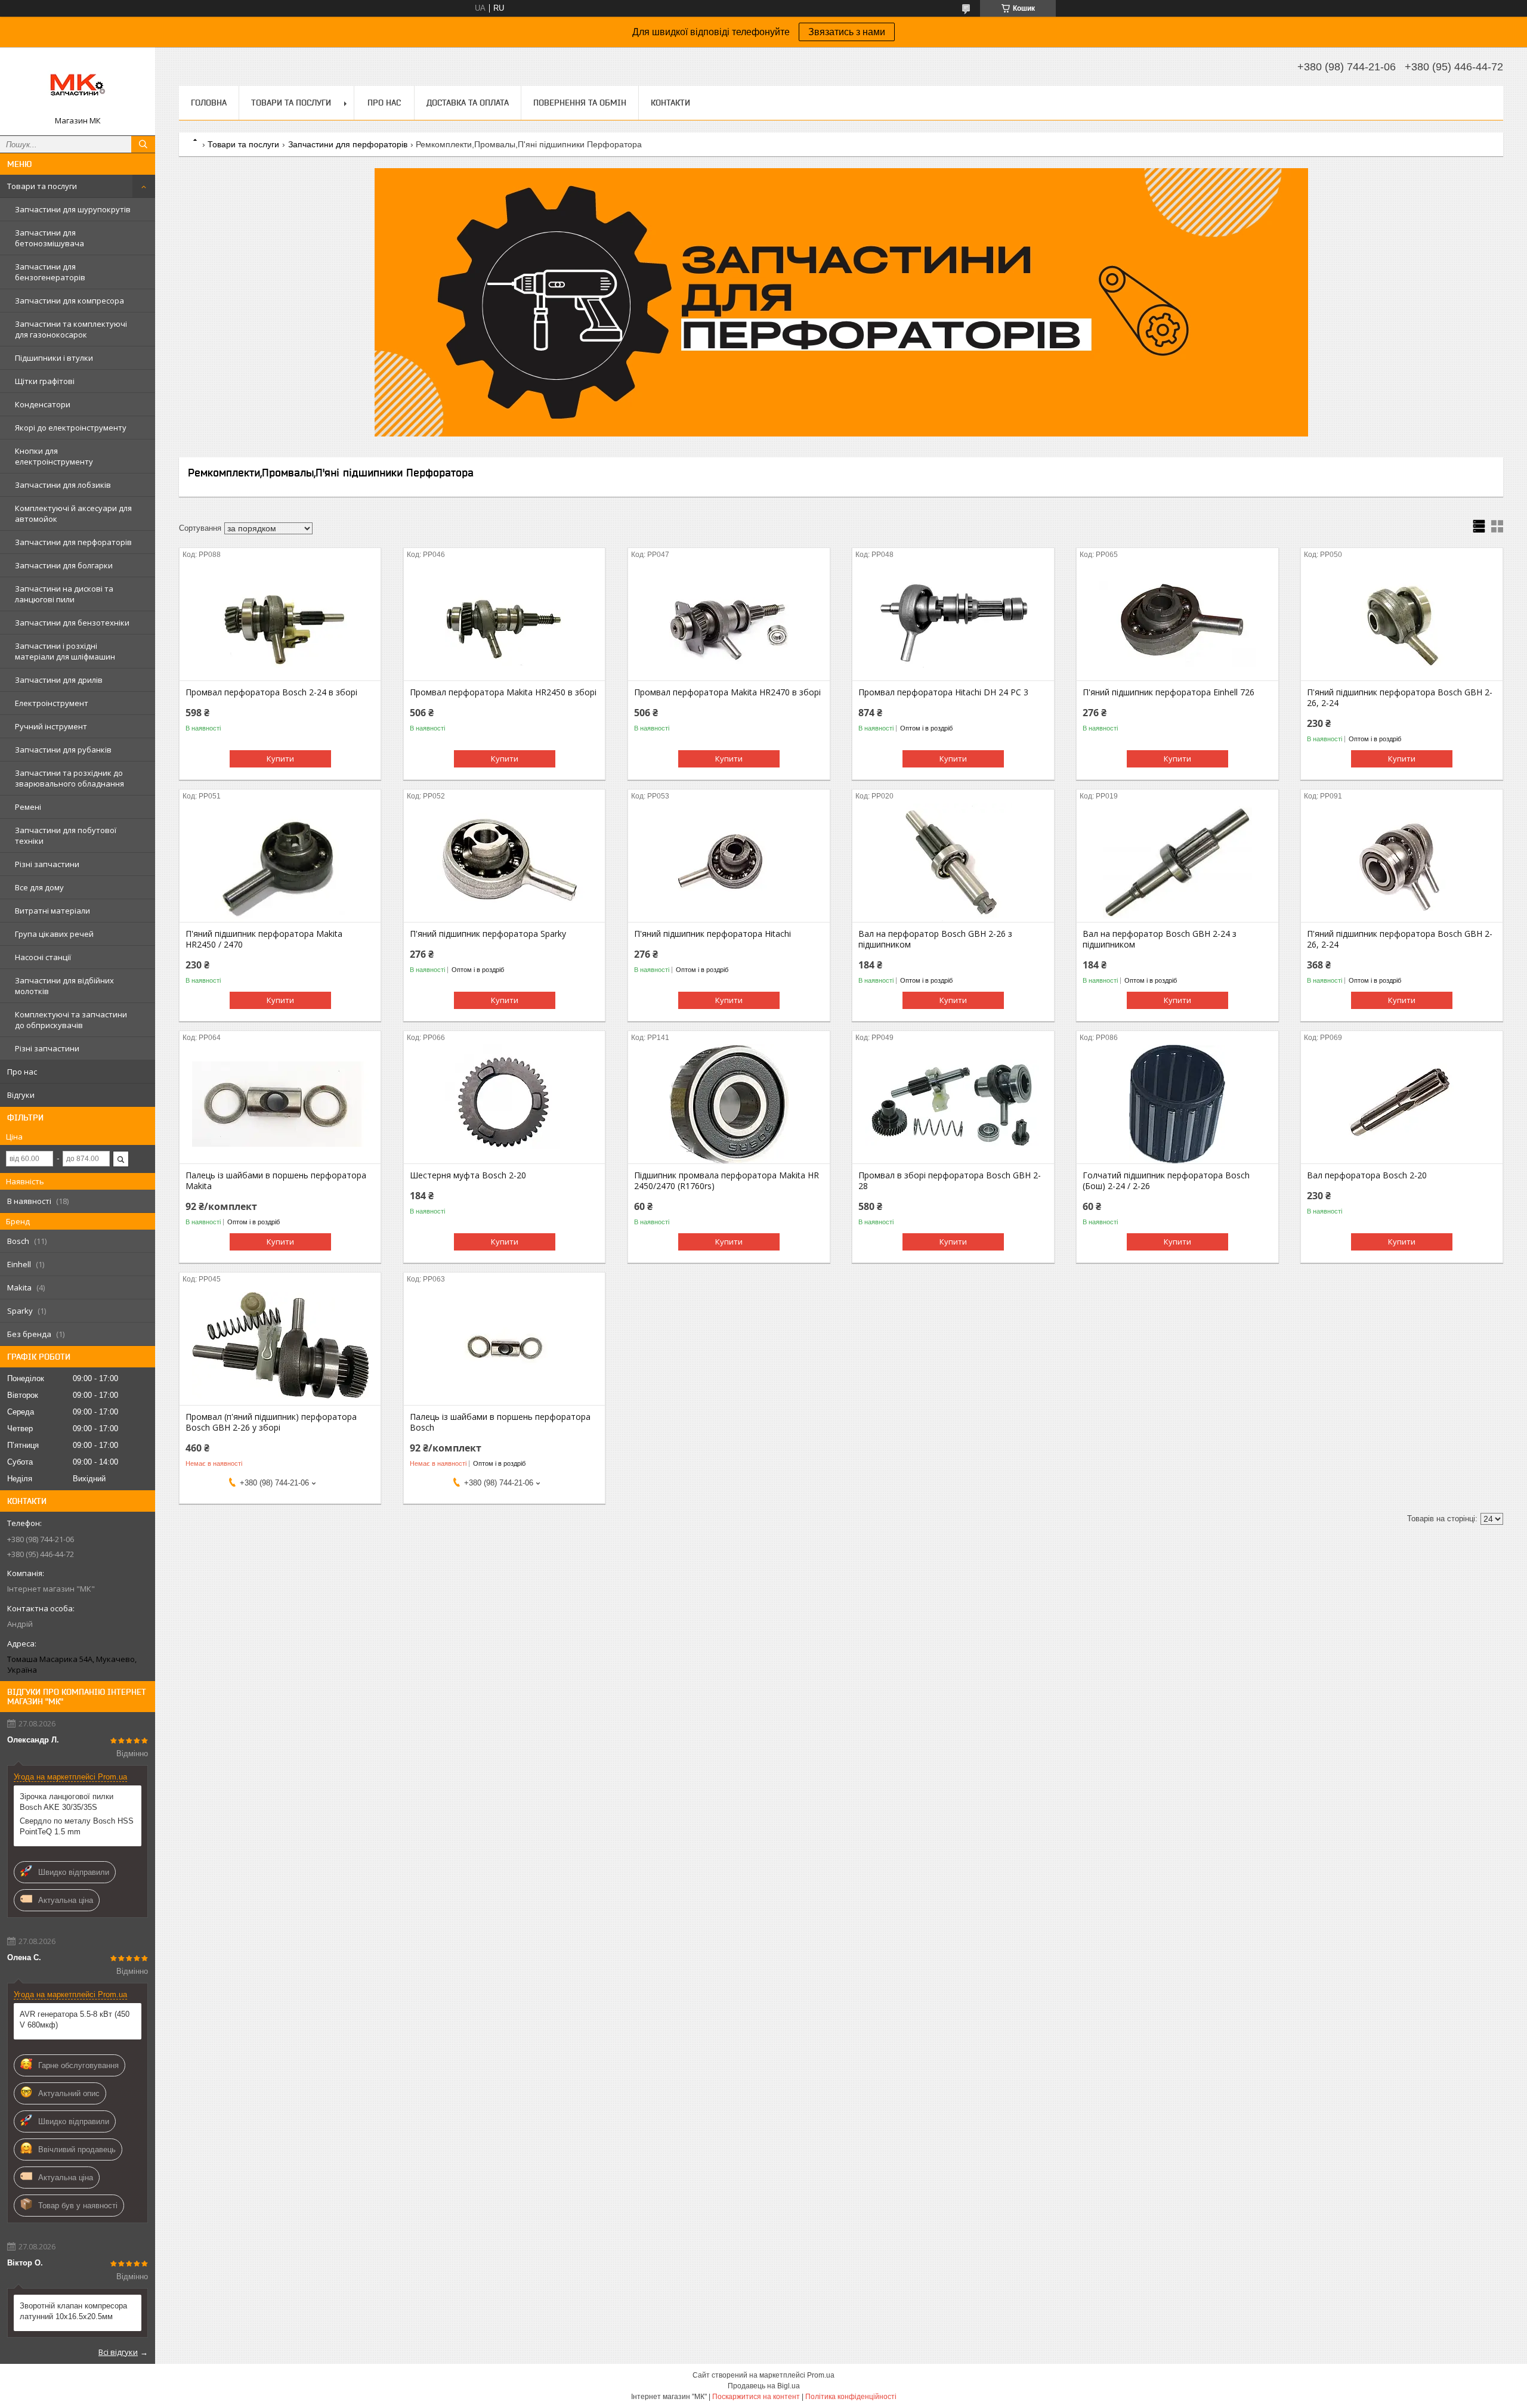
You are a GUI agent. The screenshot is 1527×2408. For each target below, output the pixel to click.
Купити (280, 759)
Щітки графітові (45, 381)
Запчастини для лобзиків (63, 485)
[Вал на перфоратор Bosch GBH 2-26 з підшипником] (953, 862)
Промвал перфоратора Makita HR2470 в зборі (727, 692)
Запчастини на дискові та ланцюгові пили (64, 594)
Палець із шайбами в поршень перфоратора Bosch (500, 1422)
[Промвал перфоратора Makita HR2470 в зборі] (729, 621)
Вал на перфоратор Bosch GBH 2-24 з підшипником (1160, 939)
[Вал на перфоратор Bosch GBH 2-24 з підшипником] (1177, 862)
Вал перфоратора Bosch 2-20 (1367, 1175)
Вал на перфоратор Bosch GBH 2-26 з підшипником (935, 939)
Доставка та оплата (468, 103)
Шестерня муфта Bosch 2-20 (468, 1175)
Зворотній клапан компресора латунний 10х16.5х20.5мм (73, 2311)
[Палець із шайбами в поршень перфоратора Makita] (280, 1104)
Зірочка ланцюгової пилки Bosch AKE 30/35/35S (67, 1802)
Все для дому (39, 887)
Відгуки (21, 1095)
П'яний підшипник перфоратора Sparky (488, 934)
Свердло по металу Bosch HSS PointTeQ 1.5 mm (77, 1826)
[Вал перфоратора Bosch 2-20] (1401, 1104)
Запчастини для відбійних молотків (64, 986)
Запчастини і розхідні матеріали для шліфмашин (65, 651)
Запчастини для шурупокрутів (73, 209)
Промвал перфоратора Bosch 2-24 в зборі (271, 692)
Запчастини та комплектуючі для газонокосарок (71, 329)
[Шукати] (143, 144)
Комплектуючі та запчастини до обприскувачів (71, 1020)
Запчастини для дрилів (59, 680)
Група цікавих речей (54, 934)
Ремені (28, 807)
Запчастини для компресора (69, 301)
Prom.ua (821, 2375)
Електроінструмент (52, 703)
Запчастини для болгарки (64, 565)
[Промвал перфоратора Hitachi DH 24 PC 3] (953, 621)
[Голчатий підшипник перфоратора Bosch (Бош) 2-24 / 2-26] (1177, 1104)
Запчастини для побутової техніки (66, 835)
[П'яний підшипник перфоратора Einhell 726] (1177, 621)
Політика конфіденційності (851, 2397)
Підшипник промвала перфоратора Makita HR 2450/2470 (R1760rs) (727, 1181)
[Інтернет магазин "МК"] (78, 86)
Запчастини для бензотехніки (72, 623)
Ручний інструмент (51, 726)
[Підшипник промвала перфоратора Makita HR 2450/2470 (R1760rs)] (729, 1104)
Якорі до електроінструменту (71, 428)
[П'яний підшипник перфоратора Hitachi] (729, 862)
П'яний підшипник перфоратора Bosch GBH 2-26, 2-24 (1400, 698)
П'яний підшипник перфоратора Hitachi (713, 934)
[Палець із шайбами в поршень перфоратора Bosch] (504, 1345)
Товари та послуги (42, 186)
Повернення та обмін (580, 103)
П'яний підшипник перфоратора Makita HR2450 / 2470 (264, 939)
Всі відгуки (118, 2352)
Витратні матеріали (52, 911)
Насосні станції (43, 957)
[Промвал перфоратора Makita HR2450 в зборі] (504, 621)
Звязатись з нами (847, 32)
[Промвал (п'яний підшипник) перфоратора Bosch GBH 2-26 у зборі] (280, 1345)
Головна (209, 103)
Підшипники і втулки (54, 358)
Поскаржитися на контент (756, 2397)
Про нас (22, 1072)
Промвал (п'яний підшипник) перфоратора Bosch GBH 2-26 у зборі (271, 1422)
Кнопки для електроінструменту (54, 456)
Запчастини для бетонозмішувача (50, 238)
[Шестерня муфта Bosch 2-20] (504, 1104)
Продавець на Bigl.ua (764, 2386)
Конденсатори (43, 404)
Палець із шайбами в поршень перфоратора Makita (276, 1181)
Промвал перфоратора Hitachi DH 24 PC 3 (943, 692)
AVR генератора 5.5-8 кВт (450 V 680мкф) (75, 2019)
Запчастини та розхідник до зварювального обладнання (69, 778)
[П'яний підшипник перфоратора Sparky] (504, 862)
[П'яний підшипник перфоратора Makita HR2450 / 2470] (280, 862)
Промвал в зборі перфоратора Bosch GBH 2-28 (950, 1181)
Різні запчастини (47, 864)
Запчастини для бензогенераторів (50, 272)
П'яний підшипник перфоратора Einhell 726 (1169, 692)
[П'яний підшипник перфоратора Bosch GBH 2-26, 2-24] (1401, 621)
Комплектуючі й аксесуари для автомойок (73, 513)
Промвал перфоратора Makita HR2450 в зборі (503, 692)
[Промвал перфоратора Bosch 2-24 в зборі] (280, 621)
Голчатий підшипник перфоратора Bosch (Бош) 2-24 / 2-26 (1166, 1181)
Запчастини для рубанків (63, 750)
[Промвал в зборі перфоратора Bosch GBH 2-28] (953, 1104)
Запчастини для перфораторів (73, 542)
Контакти (670, 103)
